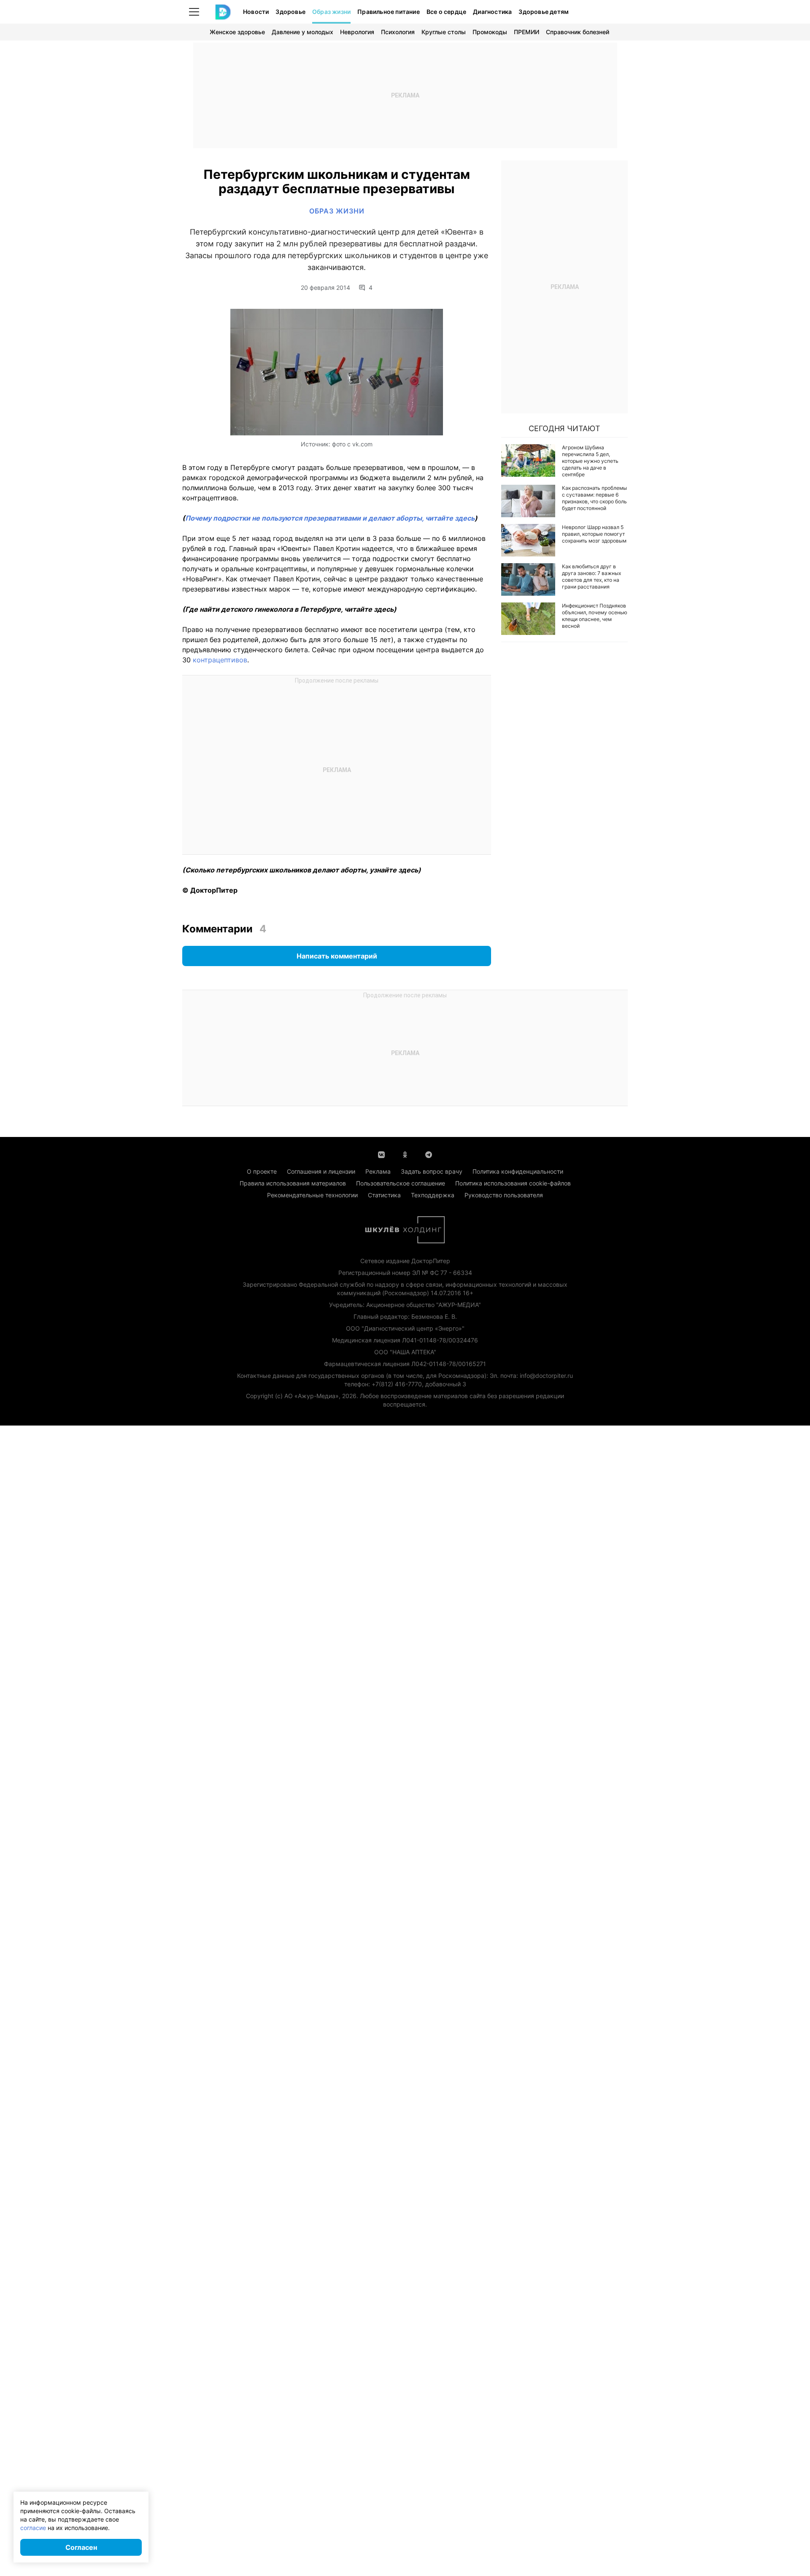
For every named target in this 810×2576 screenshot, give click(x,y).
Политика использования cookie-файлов (513, 1183)
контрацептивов (220, 660)
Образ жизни (331, 12)
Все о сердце (446, 12)
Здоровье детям (544, 12)
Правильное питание (389, 12)
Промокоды (490, 32)
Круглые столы (444, 32)
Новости (256, 12)
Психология (398, 32)
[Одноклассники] (405, 1154)
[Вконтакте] (381, 1154)
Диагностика (492, 12)
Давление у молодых (302, 32)
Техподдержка (433, 1195)
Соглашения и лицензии (321, 1171)
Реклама (378, 1171)
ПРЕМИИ (526, 32)
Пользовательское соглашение (401, 1183)
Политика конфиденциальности (518, 1171)
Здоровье (290, 12)
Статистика (384, 1195)
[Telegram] (429, 1154)
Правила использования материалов (293, 1183)
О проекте (262, 1171)
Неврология (357, 32)
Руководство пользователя (504, 1195)
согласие (33, 2528)
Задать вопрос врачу (432, 1171)
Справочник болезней (578, 32)
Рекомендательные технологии (312, 1195)
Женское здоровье (237, 32)
